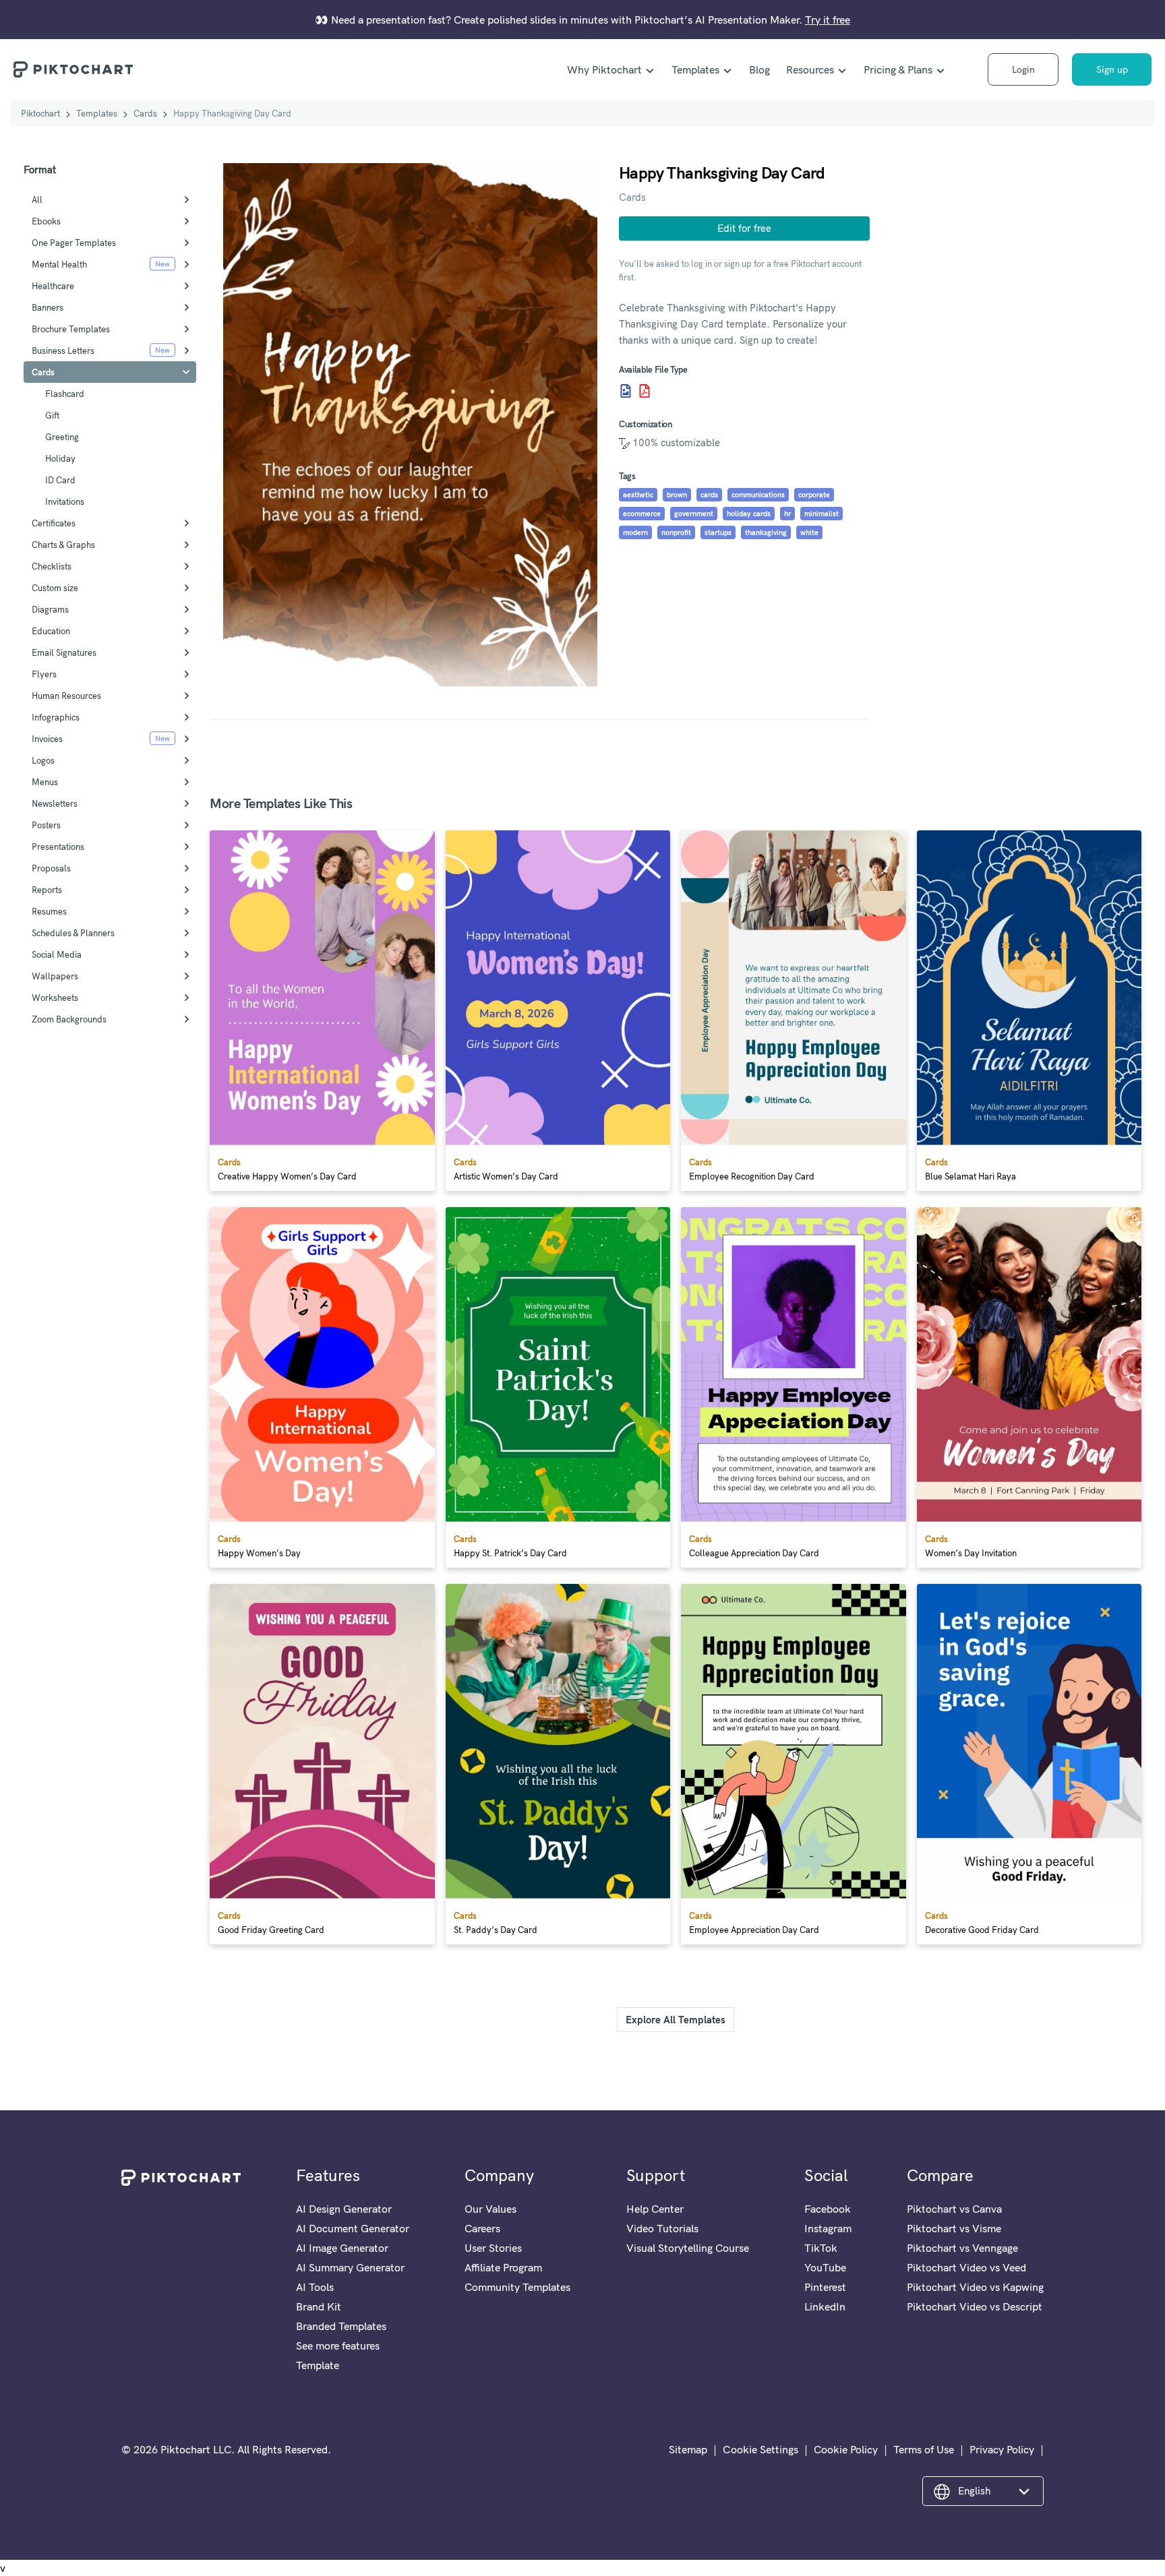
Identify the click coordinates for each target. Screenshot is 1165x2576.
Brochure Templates (71, 329)
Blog (759, 69)
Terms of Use (924, 2449)
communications (758, 495)
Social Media (57, 954)
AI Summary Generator (350, 2267)
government (694, 514)
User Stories (493, 2248)
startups (718, 532)
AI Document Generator (353, 2228)
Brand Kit (319, 2306)
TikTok (821, 2248)
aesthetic (638, 495)
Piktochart (40, 113)
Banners (48, 307)
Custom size (55, 588)
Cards (145, 113)
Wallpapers (55, 976)
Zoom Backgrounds (69, 1019)
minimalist (822, 514)
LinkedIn (825, 2306)
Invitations (65, 501)
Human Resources (66, 696)
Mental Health (59, 264)
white (809, 532)
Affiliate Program (503, 2267)
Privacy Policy (1002, 2449)
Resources (810, 69)
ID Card (60, 480)
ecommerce (642, 514)
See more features (338, 2345)
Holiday (60, 458)
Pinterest (825, 2287)
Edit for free (744, 228)
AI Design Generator (344, 2209)
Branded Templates (341, 2326)
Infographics (56, 717)
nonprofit (676, 532)
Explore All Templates (676, 2020)
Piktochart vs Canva (954, 2209)
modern (635, 532)
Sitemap (688, 2449)
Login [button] (1023, 69)
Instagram (828, 2228)
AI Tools (315, 2287)
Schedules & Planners (73, 933)
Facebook (828, 2209)
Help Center (655, 2209)
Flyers (44, 674)
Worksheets (55, 998)
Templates (695, 69)
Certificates (54, 523)
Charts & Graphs (63, 545)
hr (787, 514)
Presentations (58, 847)
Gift (52, 415)
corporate (814, 495)
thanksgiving (766, 532)
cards (709, 495)
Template (318, 2365)
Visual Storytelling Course (688, 2248)
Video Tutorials (662, 2228)
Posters (46, 825)
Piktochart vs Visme (954, 2228)
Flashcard (65, 394)
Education (51, 631)
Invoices (47, 739)
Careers (482, 2228)
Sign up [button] (1112, 69)
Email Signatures (64, 652)
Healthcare (53, 286)
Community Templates (517, 2287)
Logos (43, 760)
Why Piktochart (604, 69)
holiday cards (749, 514)
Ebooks (46, 221)
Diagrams (50, 609)
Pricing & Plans (898, 69)
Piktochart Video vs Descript (975, 2306)
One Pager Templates (74, 243)
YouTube (825, 2267)
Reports (47, 890)
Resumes (49, 911)
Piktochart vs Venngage (962, 2248)
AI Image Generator (342, 2248)
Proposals (51, 868)
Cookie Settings (760, 2449)
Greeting (62, 437)
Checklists (52, 566)
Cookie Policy (846, 2449)
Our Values (490, 2209)
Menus (45, 782)
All (37, 200)
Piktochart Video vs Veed (966, 2267)
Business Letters (63, 350)
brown (677, 495)
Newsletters (55, 803)
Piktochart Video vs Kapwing (975, 2287)
